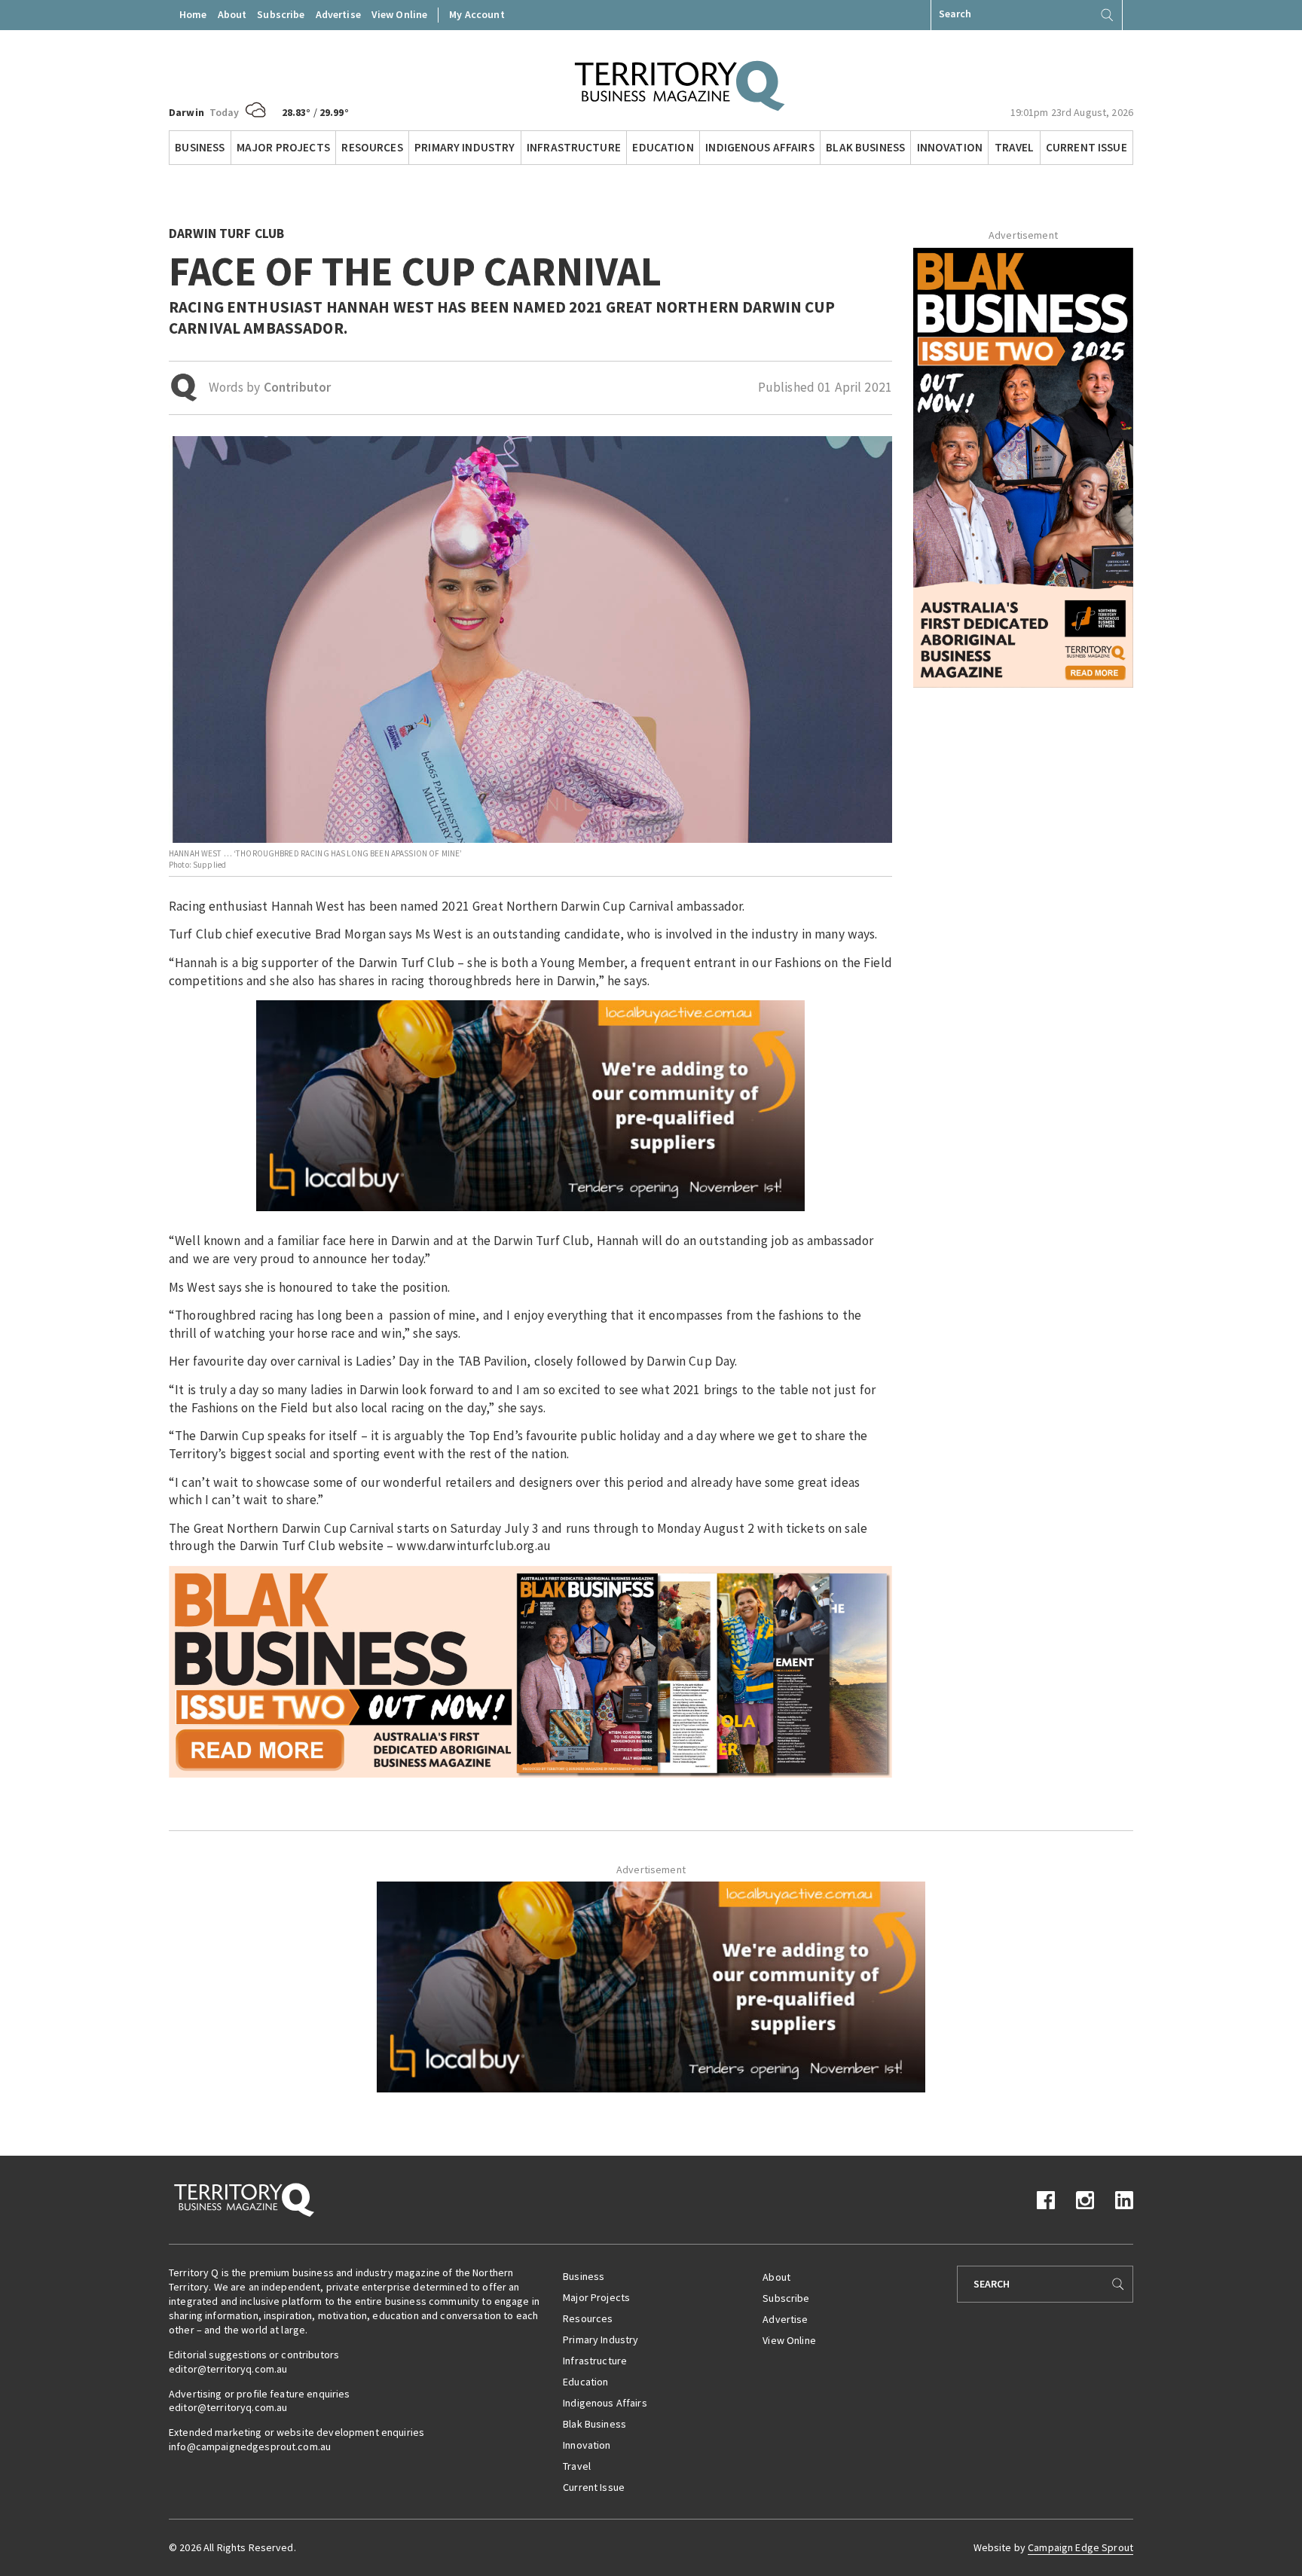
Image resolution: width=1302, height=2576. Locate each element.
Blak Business (865, 147)
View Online (400, 14)
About (232, 14)
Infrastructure (574, 147)
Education (663, 147)
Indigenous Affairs (760, 147)
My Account (477, 14)
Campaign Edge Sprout (1080, 2547)
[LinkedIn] (1124, 2199)
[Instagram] (1085, 2199)
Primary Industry (465, 147)
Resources (372, 147)
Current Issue (1087, 147)
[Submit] (1107, 15)
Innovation (950, 147)
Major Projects (283, 147)
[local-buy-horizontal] (530, 1105)
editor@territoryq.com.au (228, 2369)
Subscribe (281, 14)
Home (193, 14)
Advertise (338, 14)
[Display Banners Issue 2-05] (530, 1671)
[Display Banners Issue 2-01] (1023, 466)
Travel (1015, 147)
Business (200, 147)
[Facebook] (1046, 2199)
